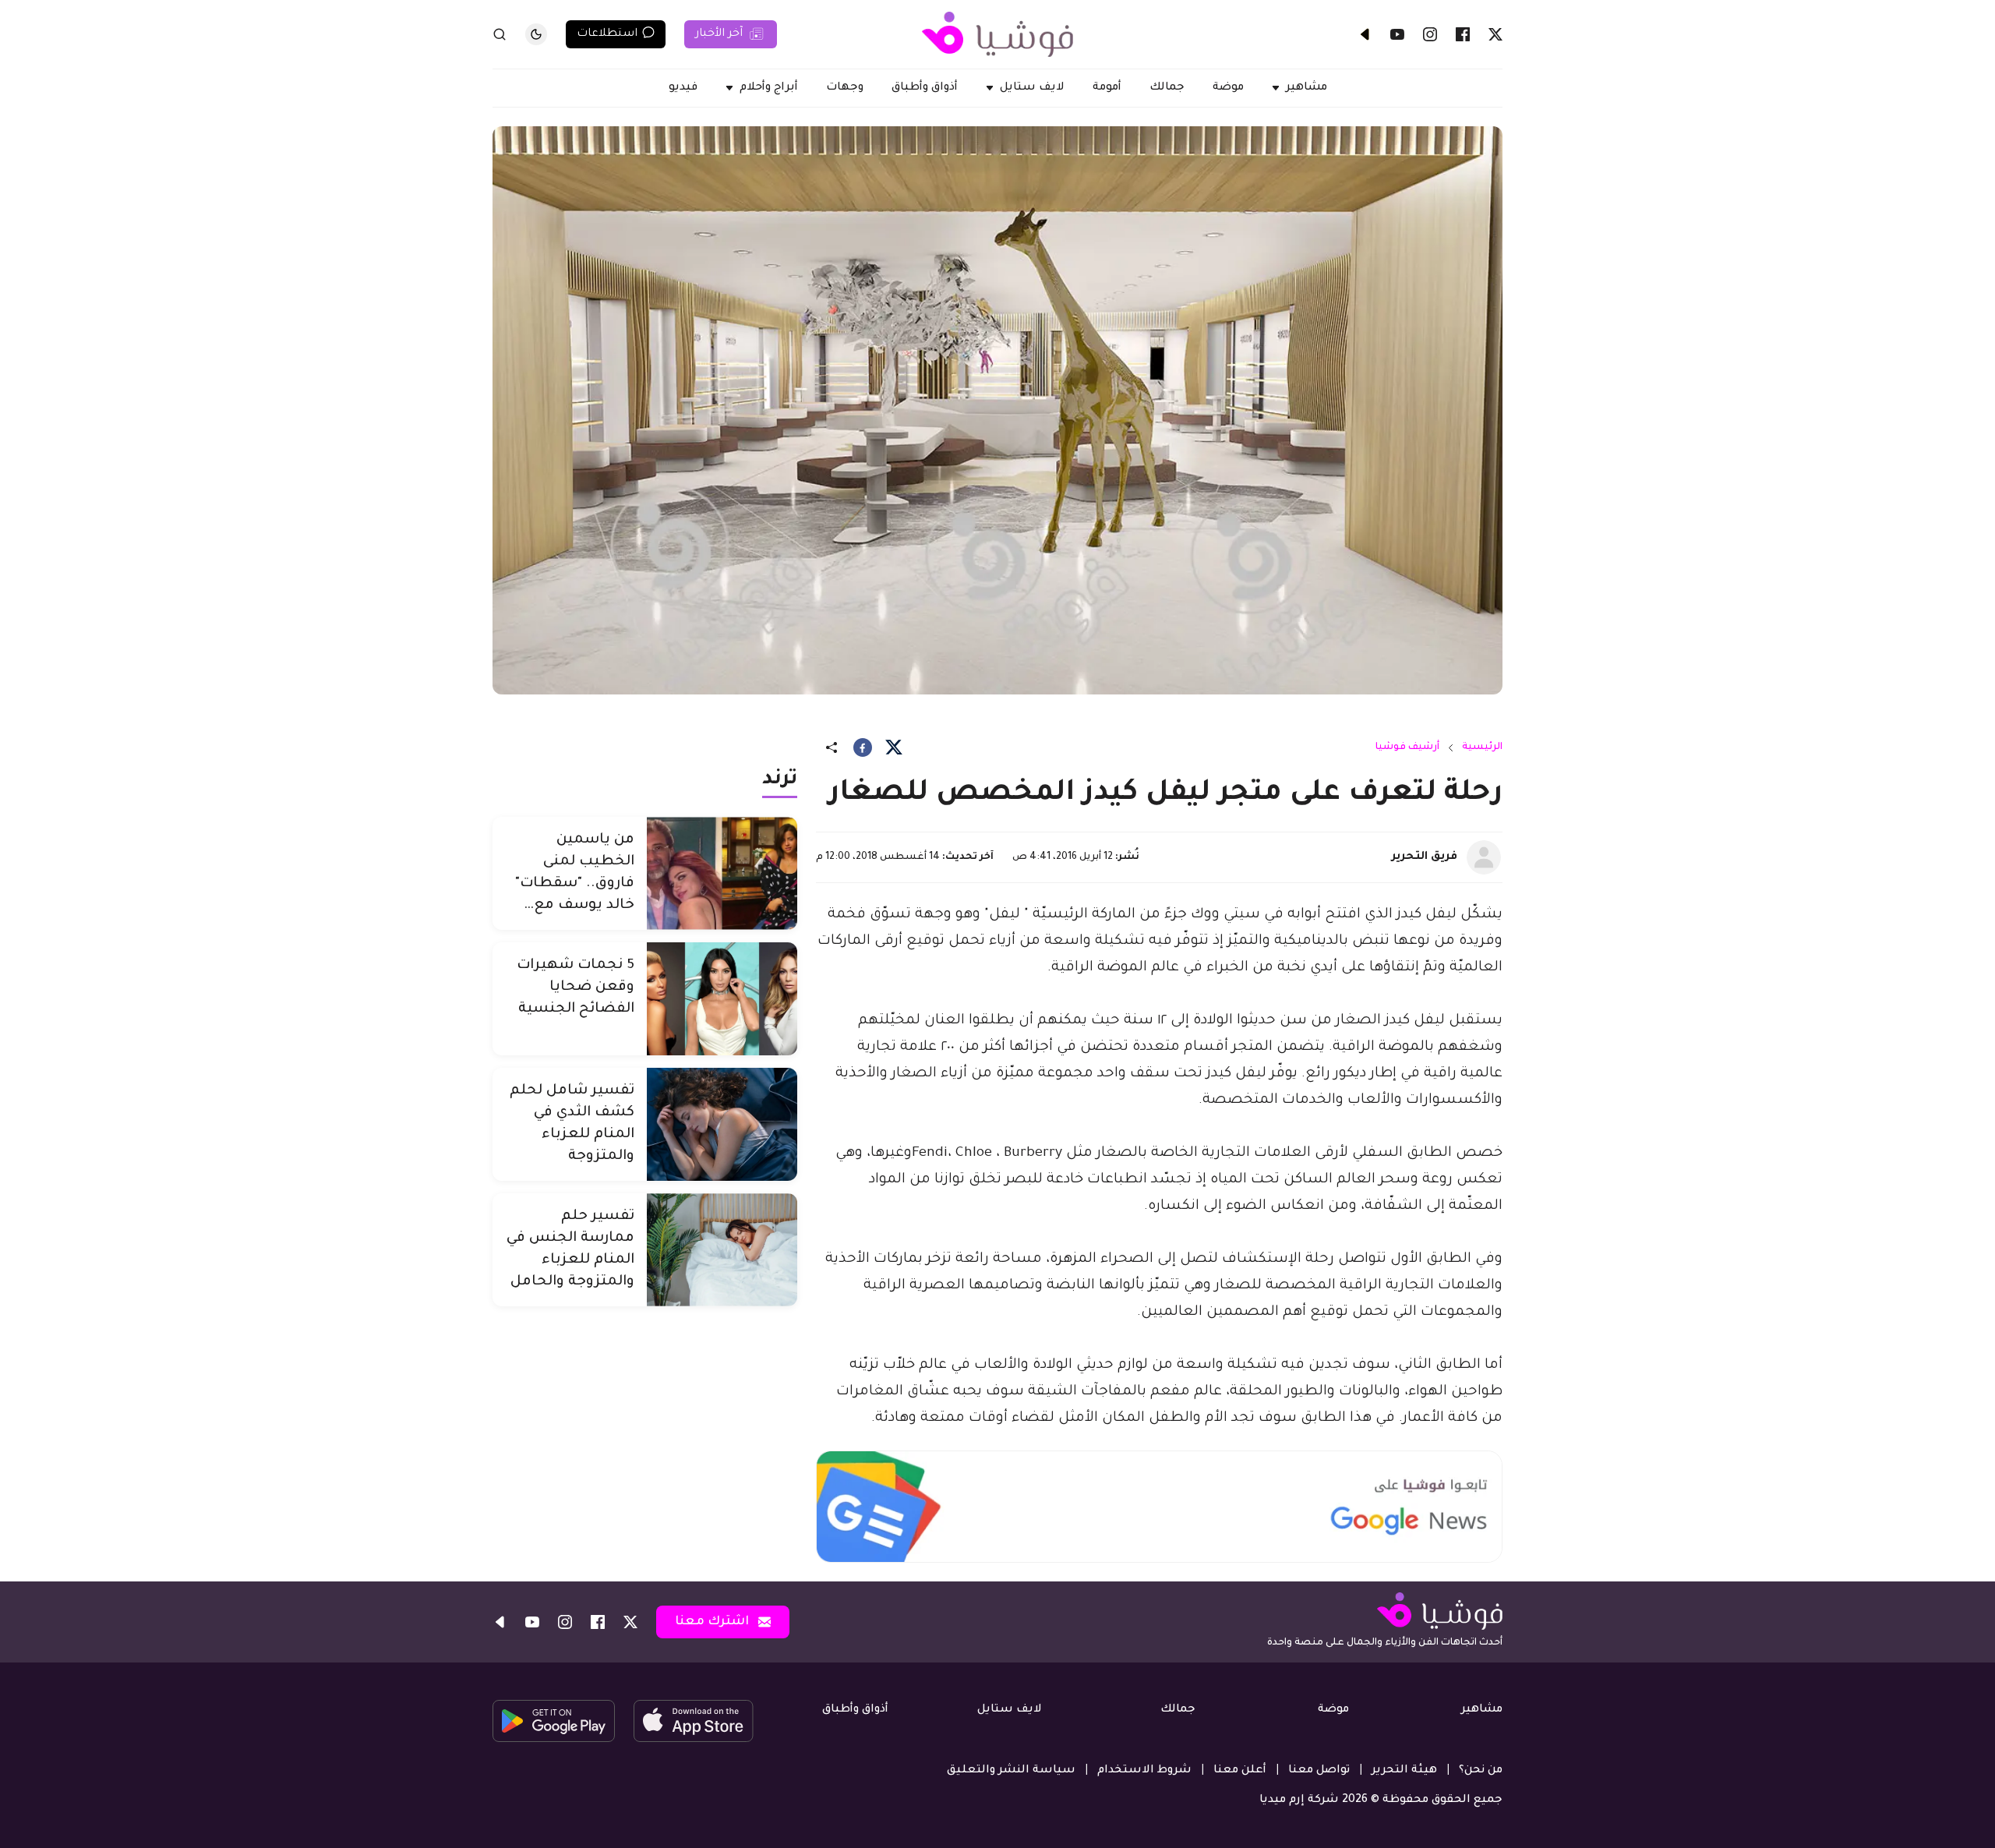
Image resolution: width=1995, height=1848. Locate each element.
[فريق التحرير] (1484, 857)
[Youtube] (1397, 34)
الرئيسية (1482, 747)
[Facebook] (1463, 34)
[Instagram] (1430, 34)
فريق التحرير (1425, 857)
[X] (1495, 34)
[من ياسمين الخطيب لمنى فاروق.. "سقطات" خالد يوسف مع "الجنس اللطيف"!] (722, 873)
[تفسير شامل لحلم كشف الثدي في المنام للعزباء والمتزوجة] (722, 1124)
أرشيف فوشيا (1407, 747)
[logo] (997, 34)
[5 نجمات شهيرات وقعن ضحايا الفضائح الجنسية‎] (722, 999)
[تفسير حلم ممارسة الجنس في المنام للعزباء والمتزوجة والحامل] (722, 1250)
